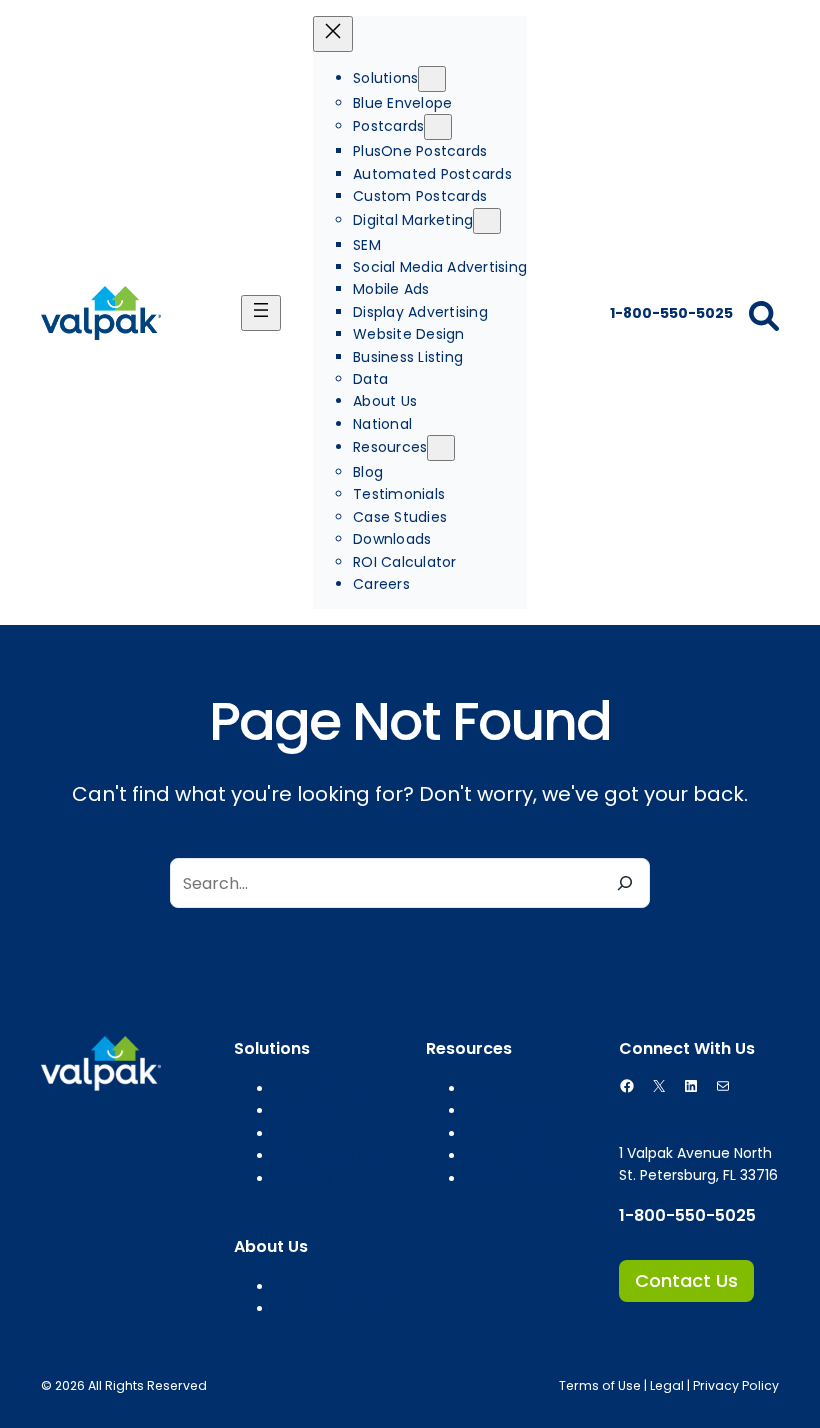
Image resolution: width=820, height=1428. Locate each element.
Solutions (272, 1048)
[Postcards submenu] (438, 127)
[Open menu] (261, 313)
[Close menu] (333, 34)
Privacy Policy (736, 1385)
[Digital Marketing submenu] (487, 221)
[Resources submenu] (441, 448)
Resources (469, 1048)
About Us (271, 1246)
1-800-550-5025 (670, 313)
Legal (667, 1385)
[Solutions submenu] (432, 79)
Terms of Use (600, 1385)
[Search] (625, 883)
